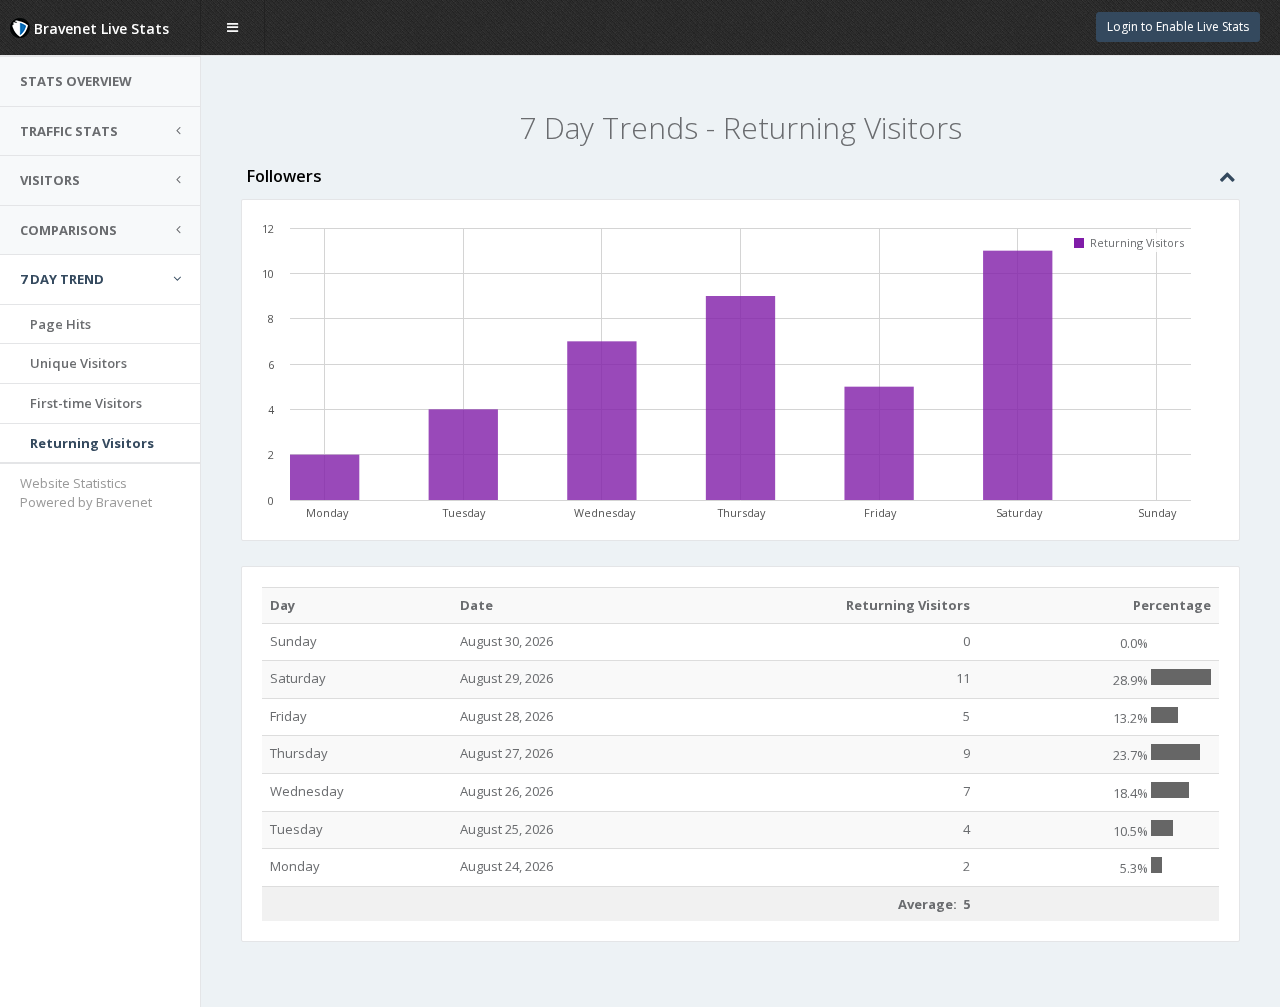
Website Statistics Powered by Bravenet (86, 492)
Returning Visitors (92, 443)
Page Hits (60, 324)
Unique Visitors (78, 363)
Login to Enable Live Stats (1178, 26)
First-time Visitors (86, 403)
